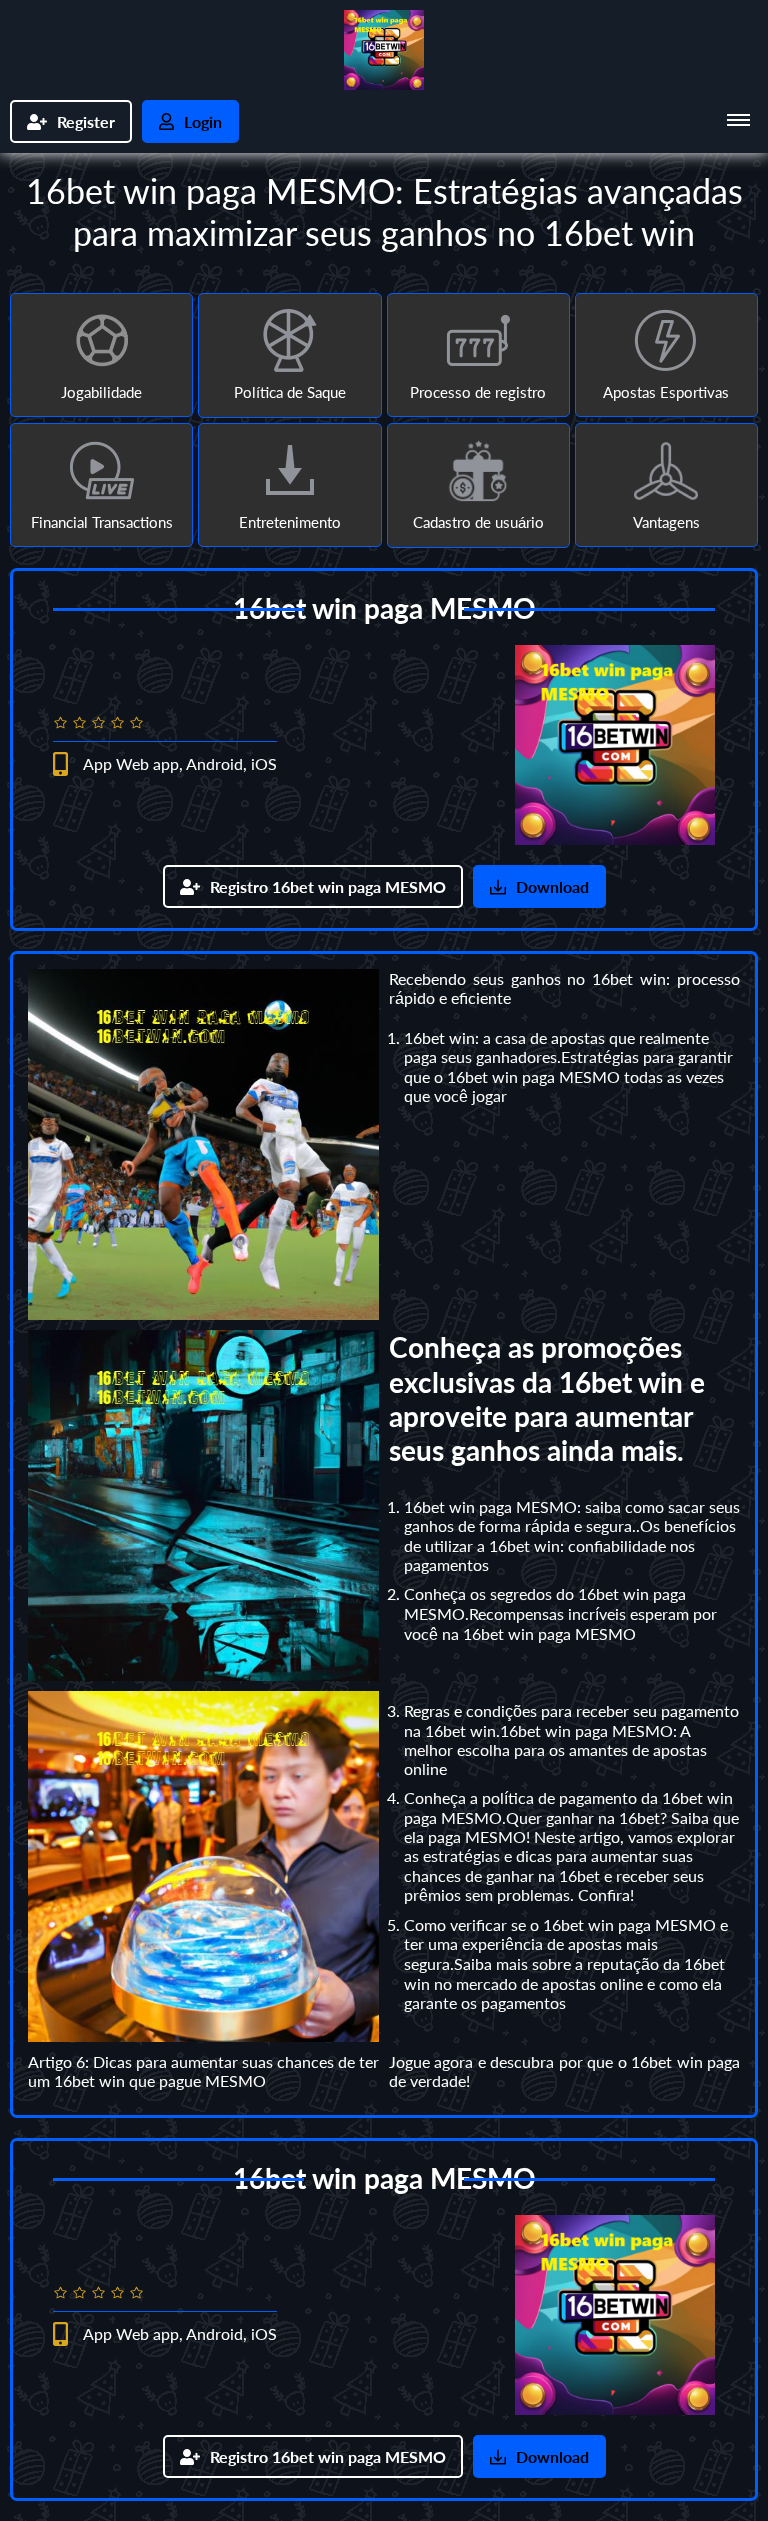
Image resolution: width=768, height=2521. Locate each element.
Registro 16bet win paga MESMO (328, 886)
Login (203, 121)
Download (552, 886)
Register (86, 121)
